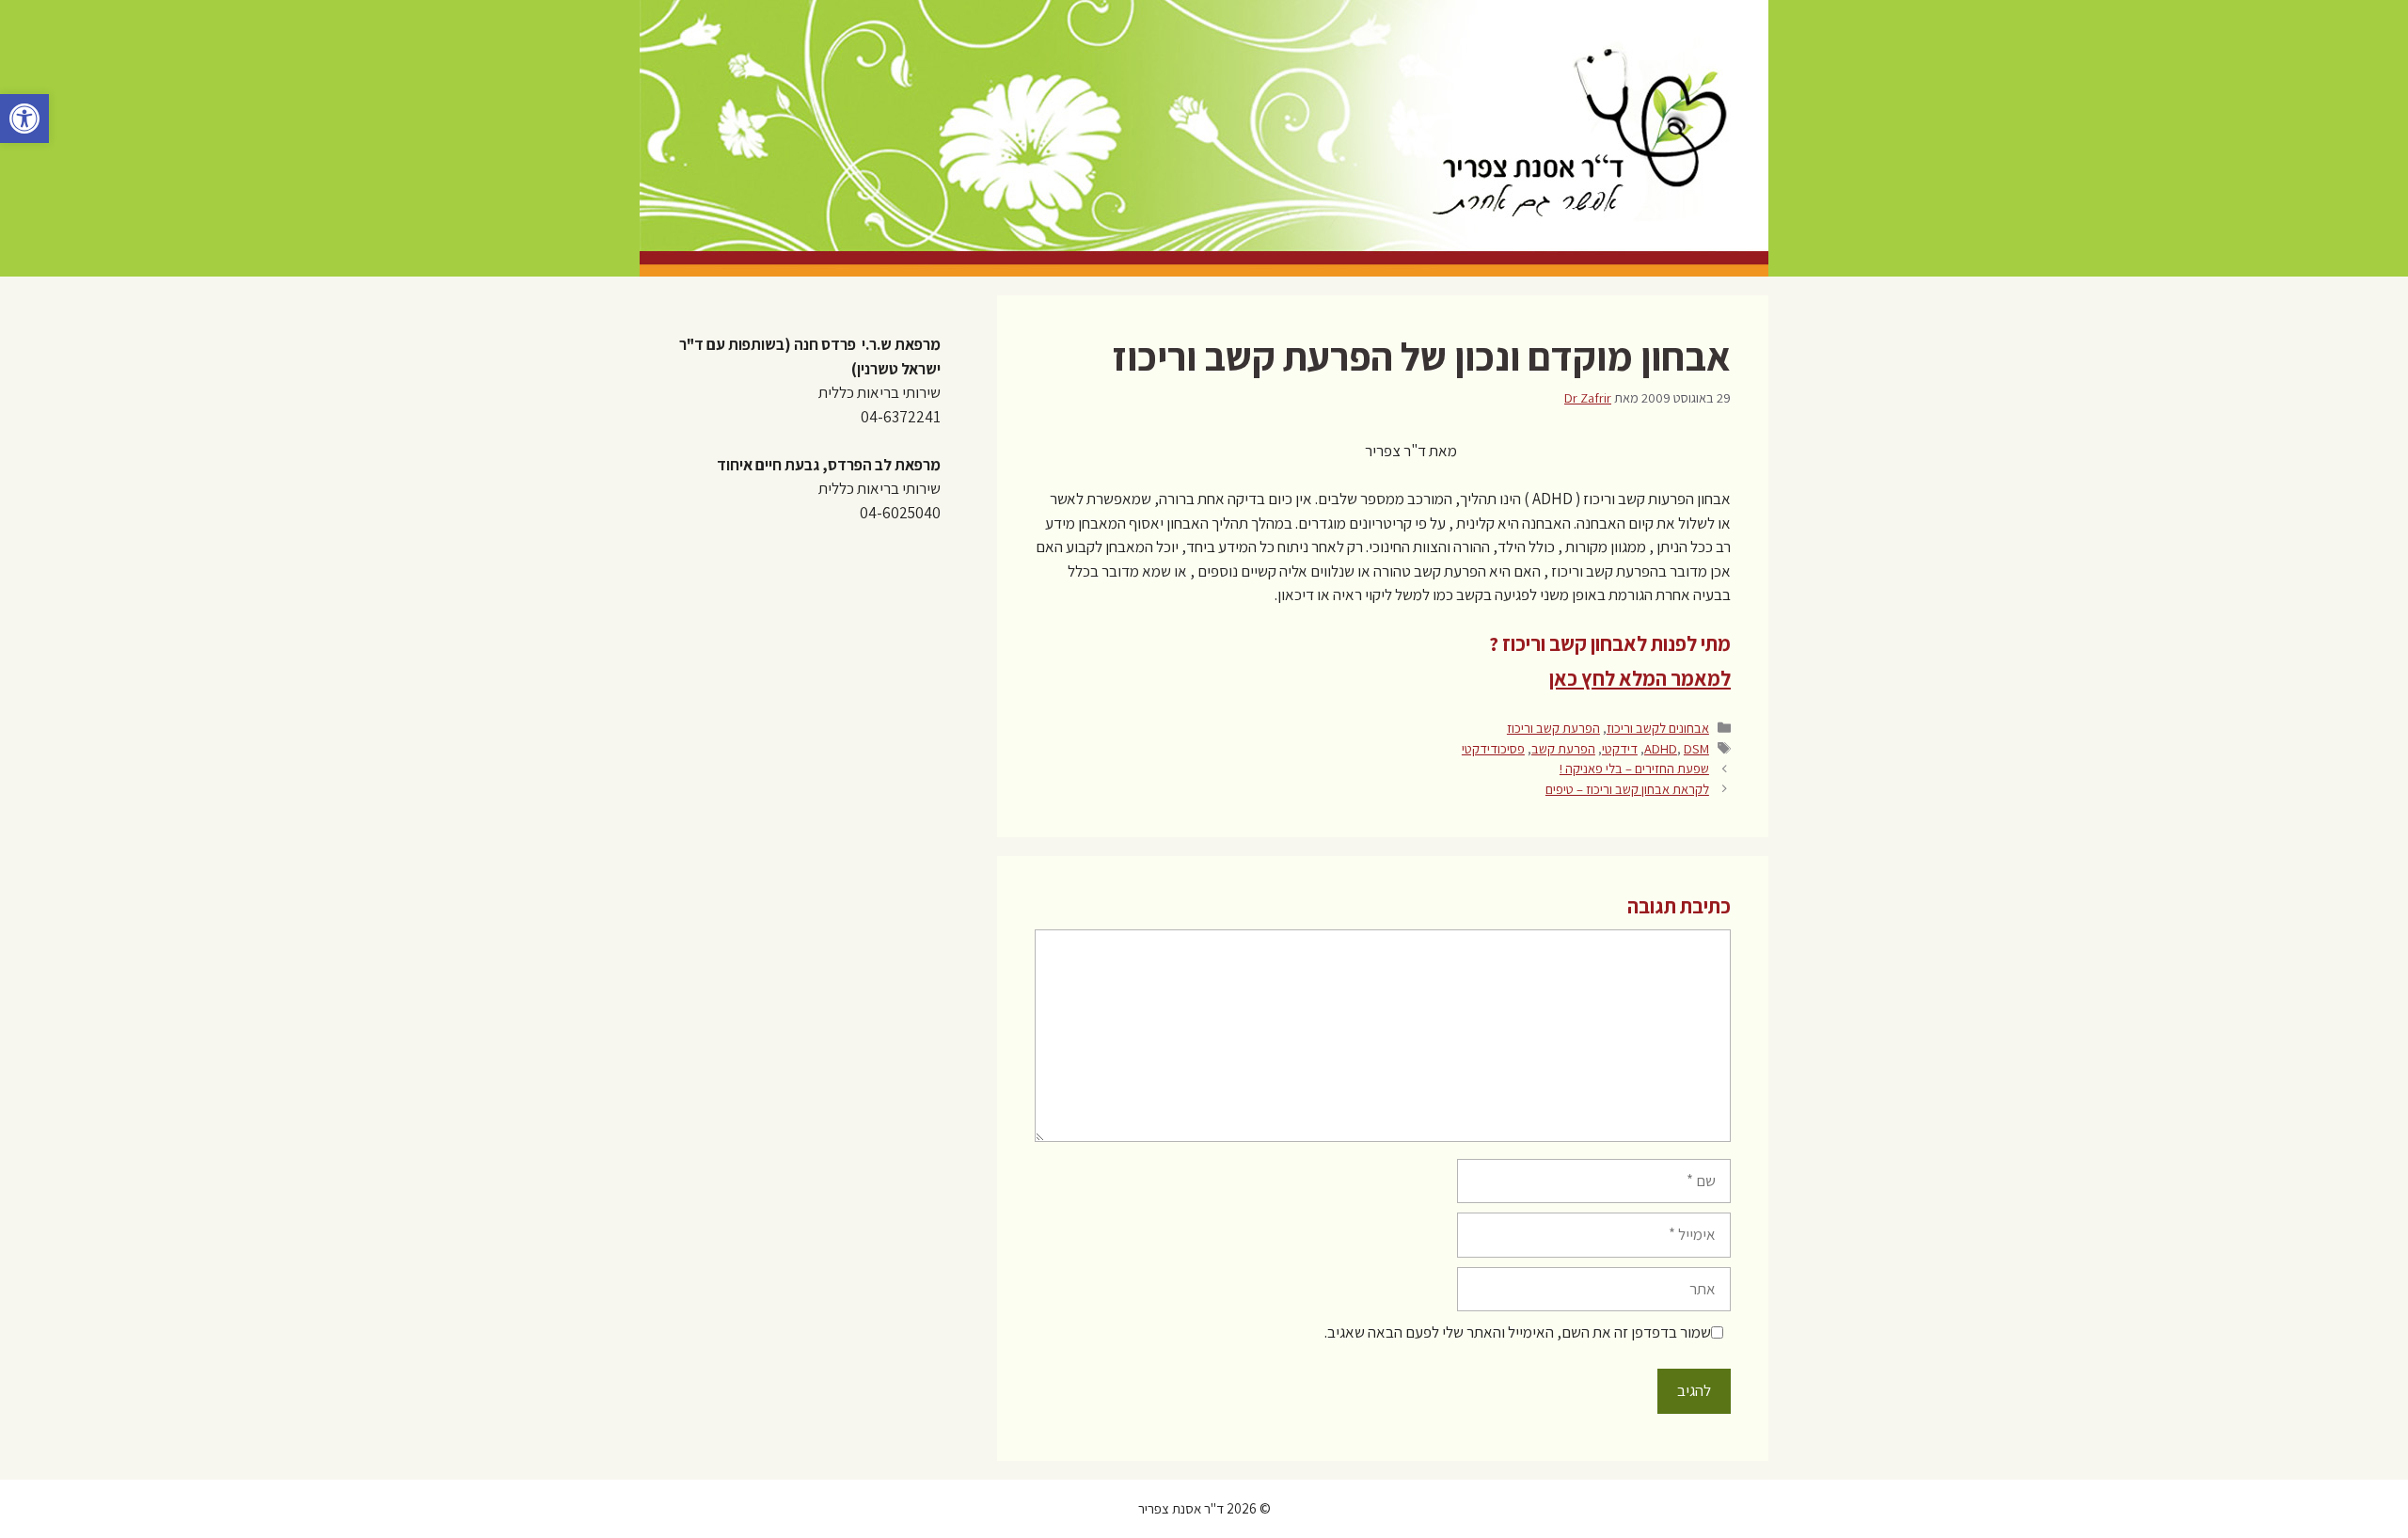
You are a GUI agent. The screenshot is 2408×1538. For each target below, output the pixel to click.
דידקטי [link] (1620, 748)
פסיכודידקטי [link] (1493, 748)
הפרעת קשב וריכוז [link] (1553, 728)
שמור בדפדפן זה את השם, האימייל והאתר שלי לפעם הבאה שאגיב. (1518, 1332)
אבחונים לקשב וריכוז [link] (1658, 728)
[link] (24, 119)
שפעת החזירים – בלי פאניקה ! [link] (1634, 768)
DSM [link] (1696, 748)
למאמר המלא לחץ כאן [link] (1640, 678)
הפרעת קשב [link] (1563, 748)
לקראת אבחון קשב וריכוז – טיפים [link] (1627, 789)
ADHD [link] (1661, 748)
